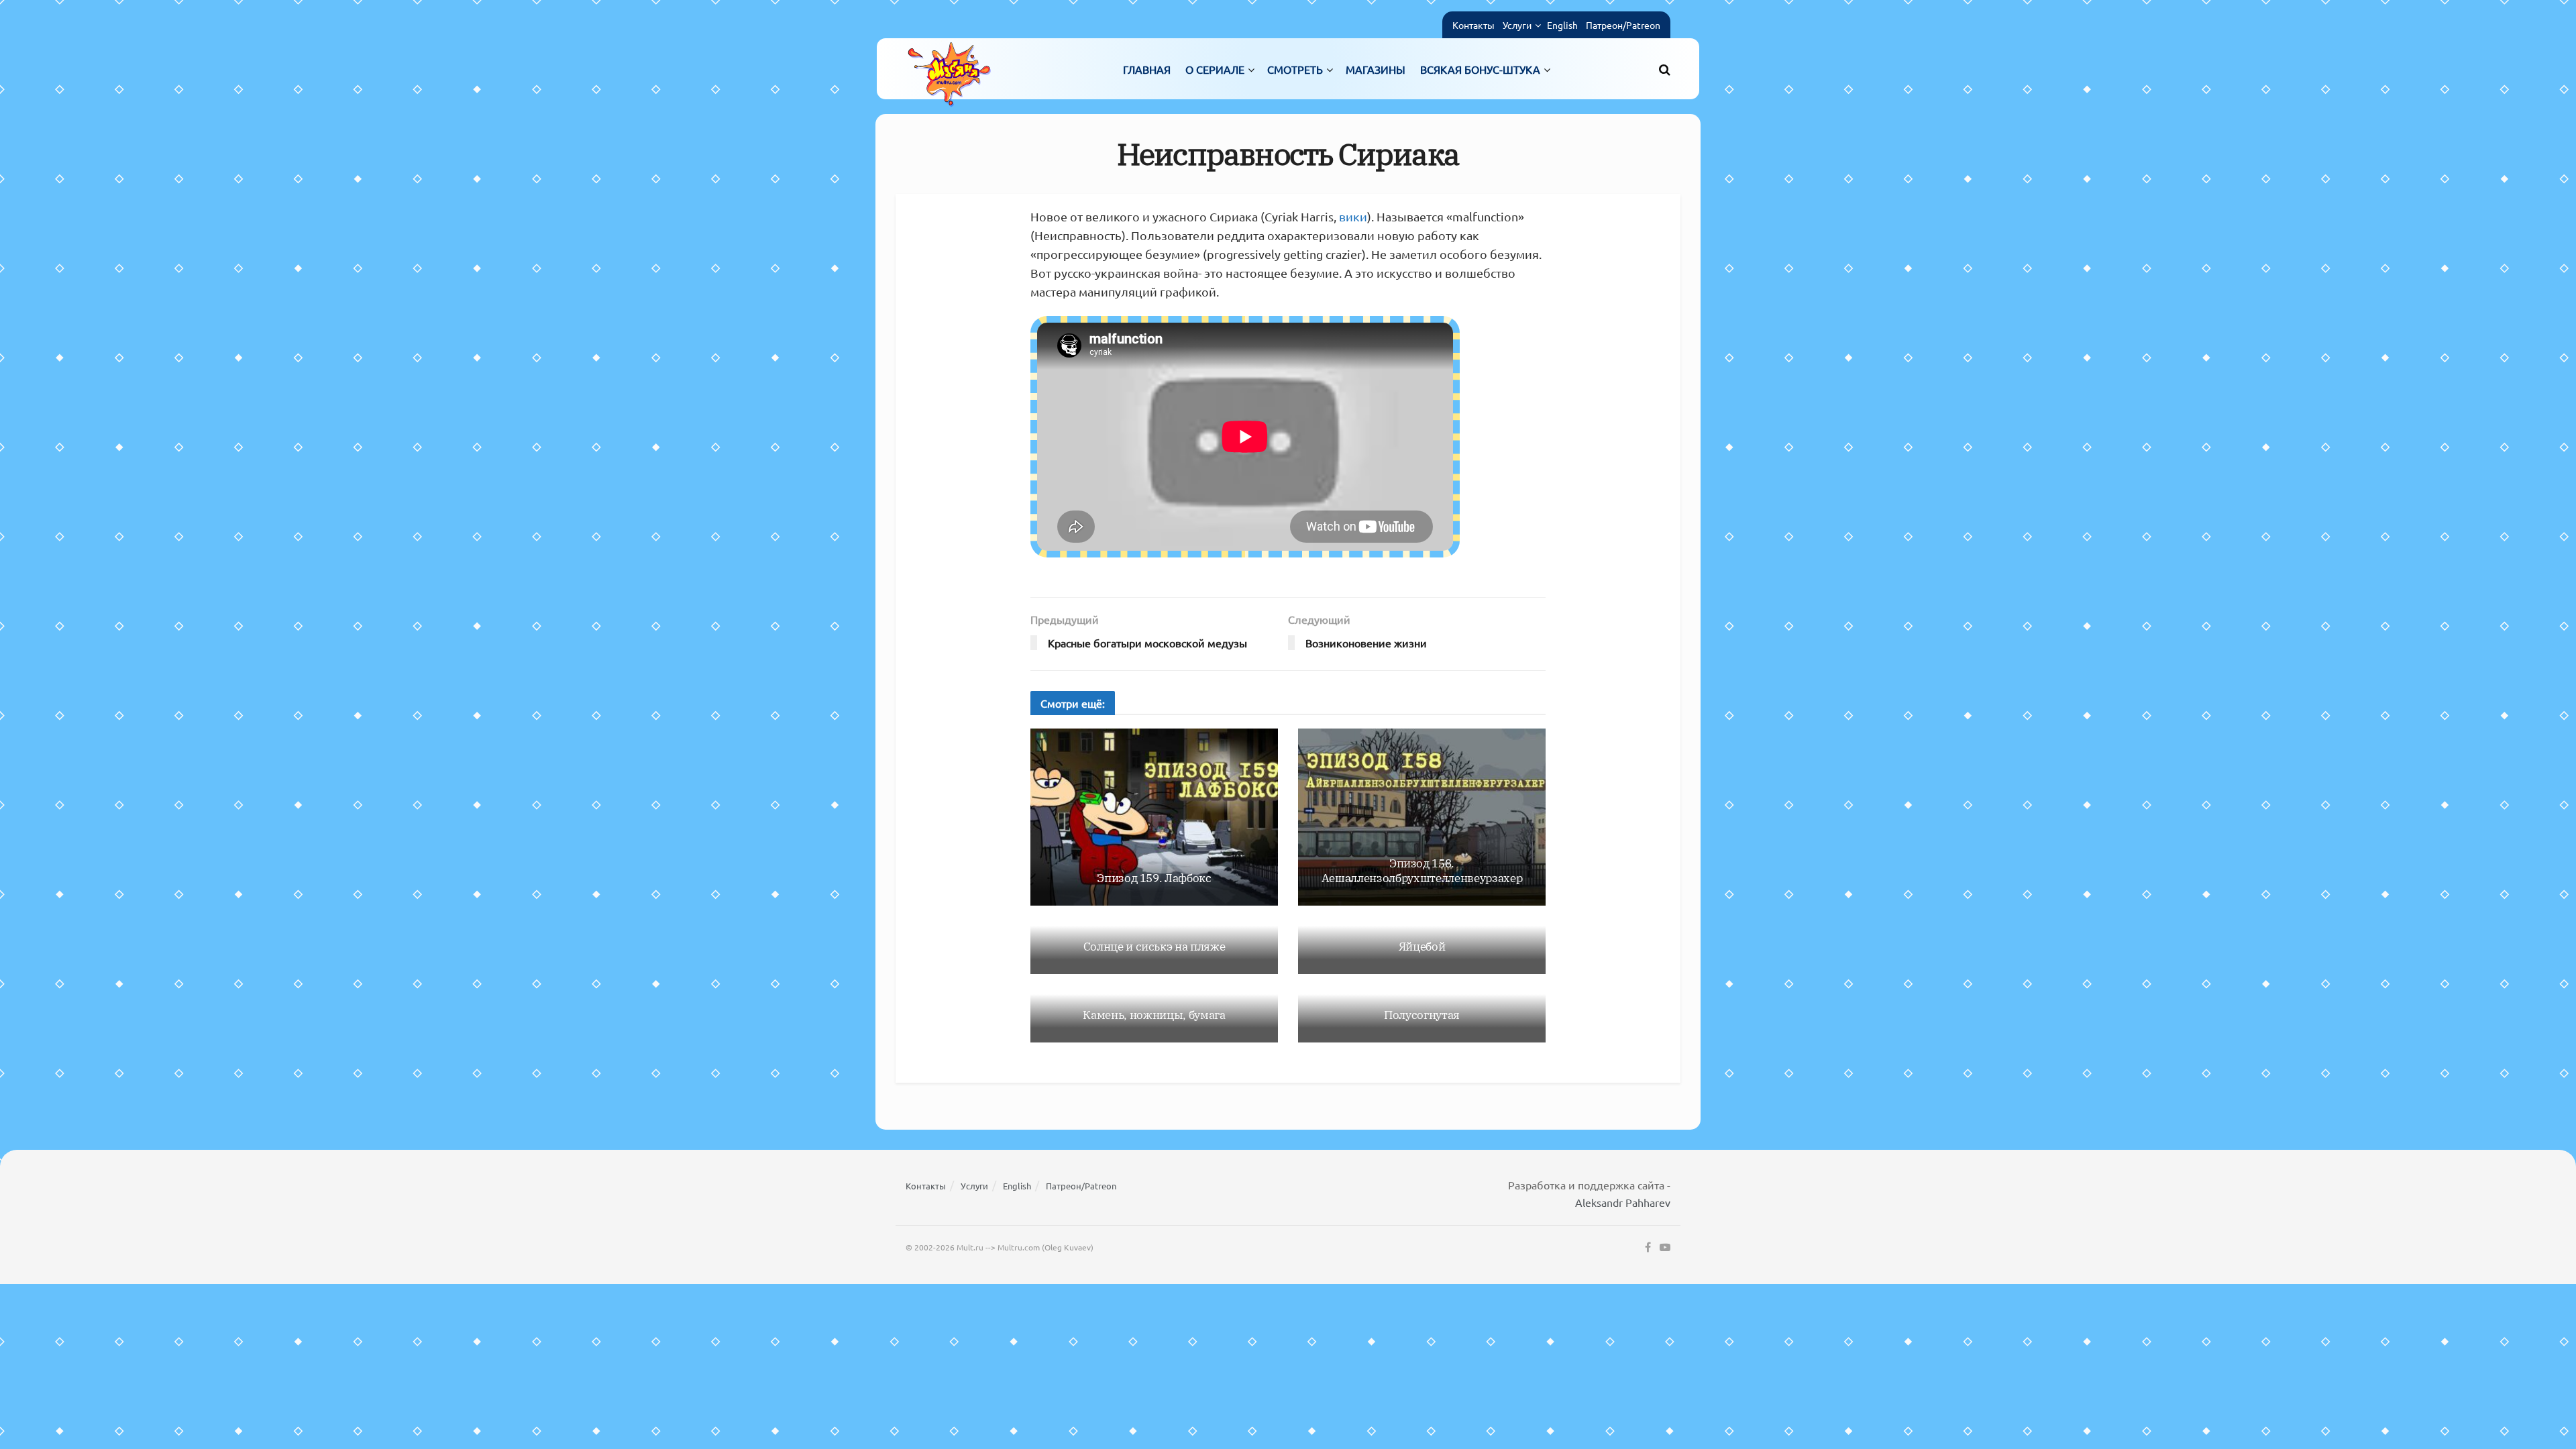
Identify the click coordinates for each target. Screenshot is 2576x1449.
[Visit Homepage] (949, 69)
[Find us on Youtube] (1665, 1248)
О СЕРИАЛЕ (1215, 69)
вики (1353, 216)
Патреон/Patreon (1623, 25)
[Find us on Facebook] (1648, 1248)
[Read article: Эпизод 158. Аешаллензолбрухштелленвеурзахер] (1422, 817)
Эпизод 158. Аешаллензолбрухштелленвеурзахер (1422, 871)
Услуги (1517, 25)
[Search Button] (1665, 69)
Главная (1147, 69)
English (1562, 25)
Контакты (1473, 25)
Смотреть (1295, 69)
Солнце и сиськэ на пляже (1155, 947)
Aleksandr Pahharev (1623, 1202)
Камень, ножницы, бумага (1154, 1015)
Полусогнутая (1422, 1015)
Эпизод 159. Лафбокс (1154, 878)
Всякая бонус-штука (1480, 69)
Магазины (1376, 69)
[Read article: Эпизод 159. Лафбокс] (1154, 817)
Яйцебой (1422, 947)
